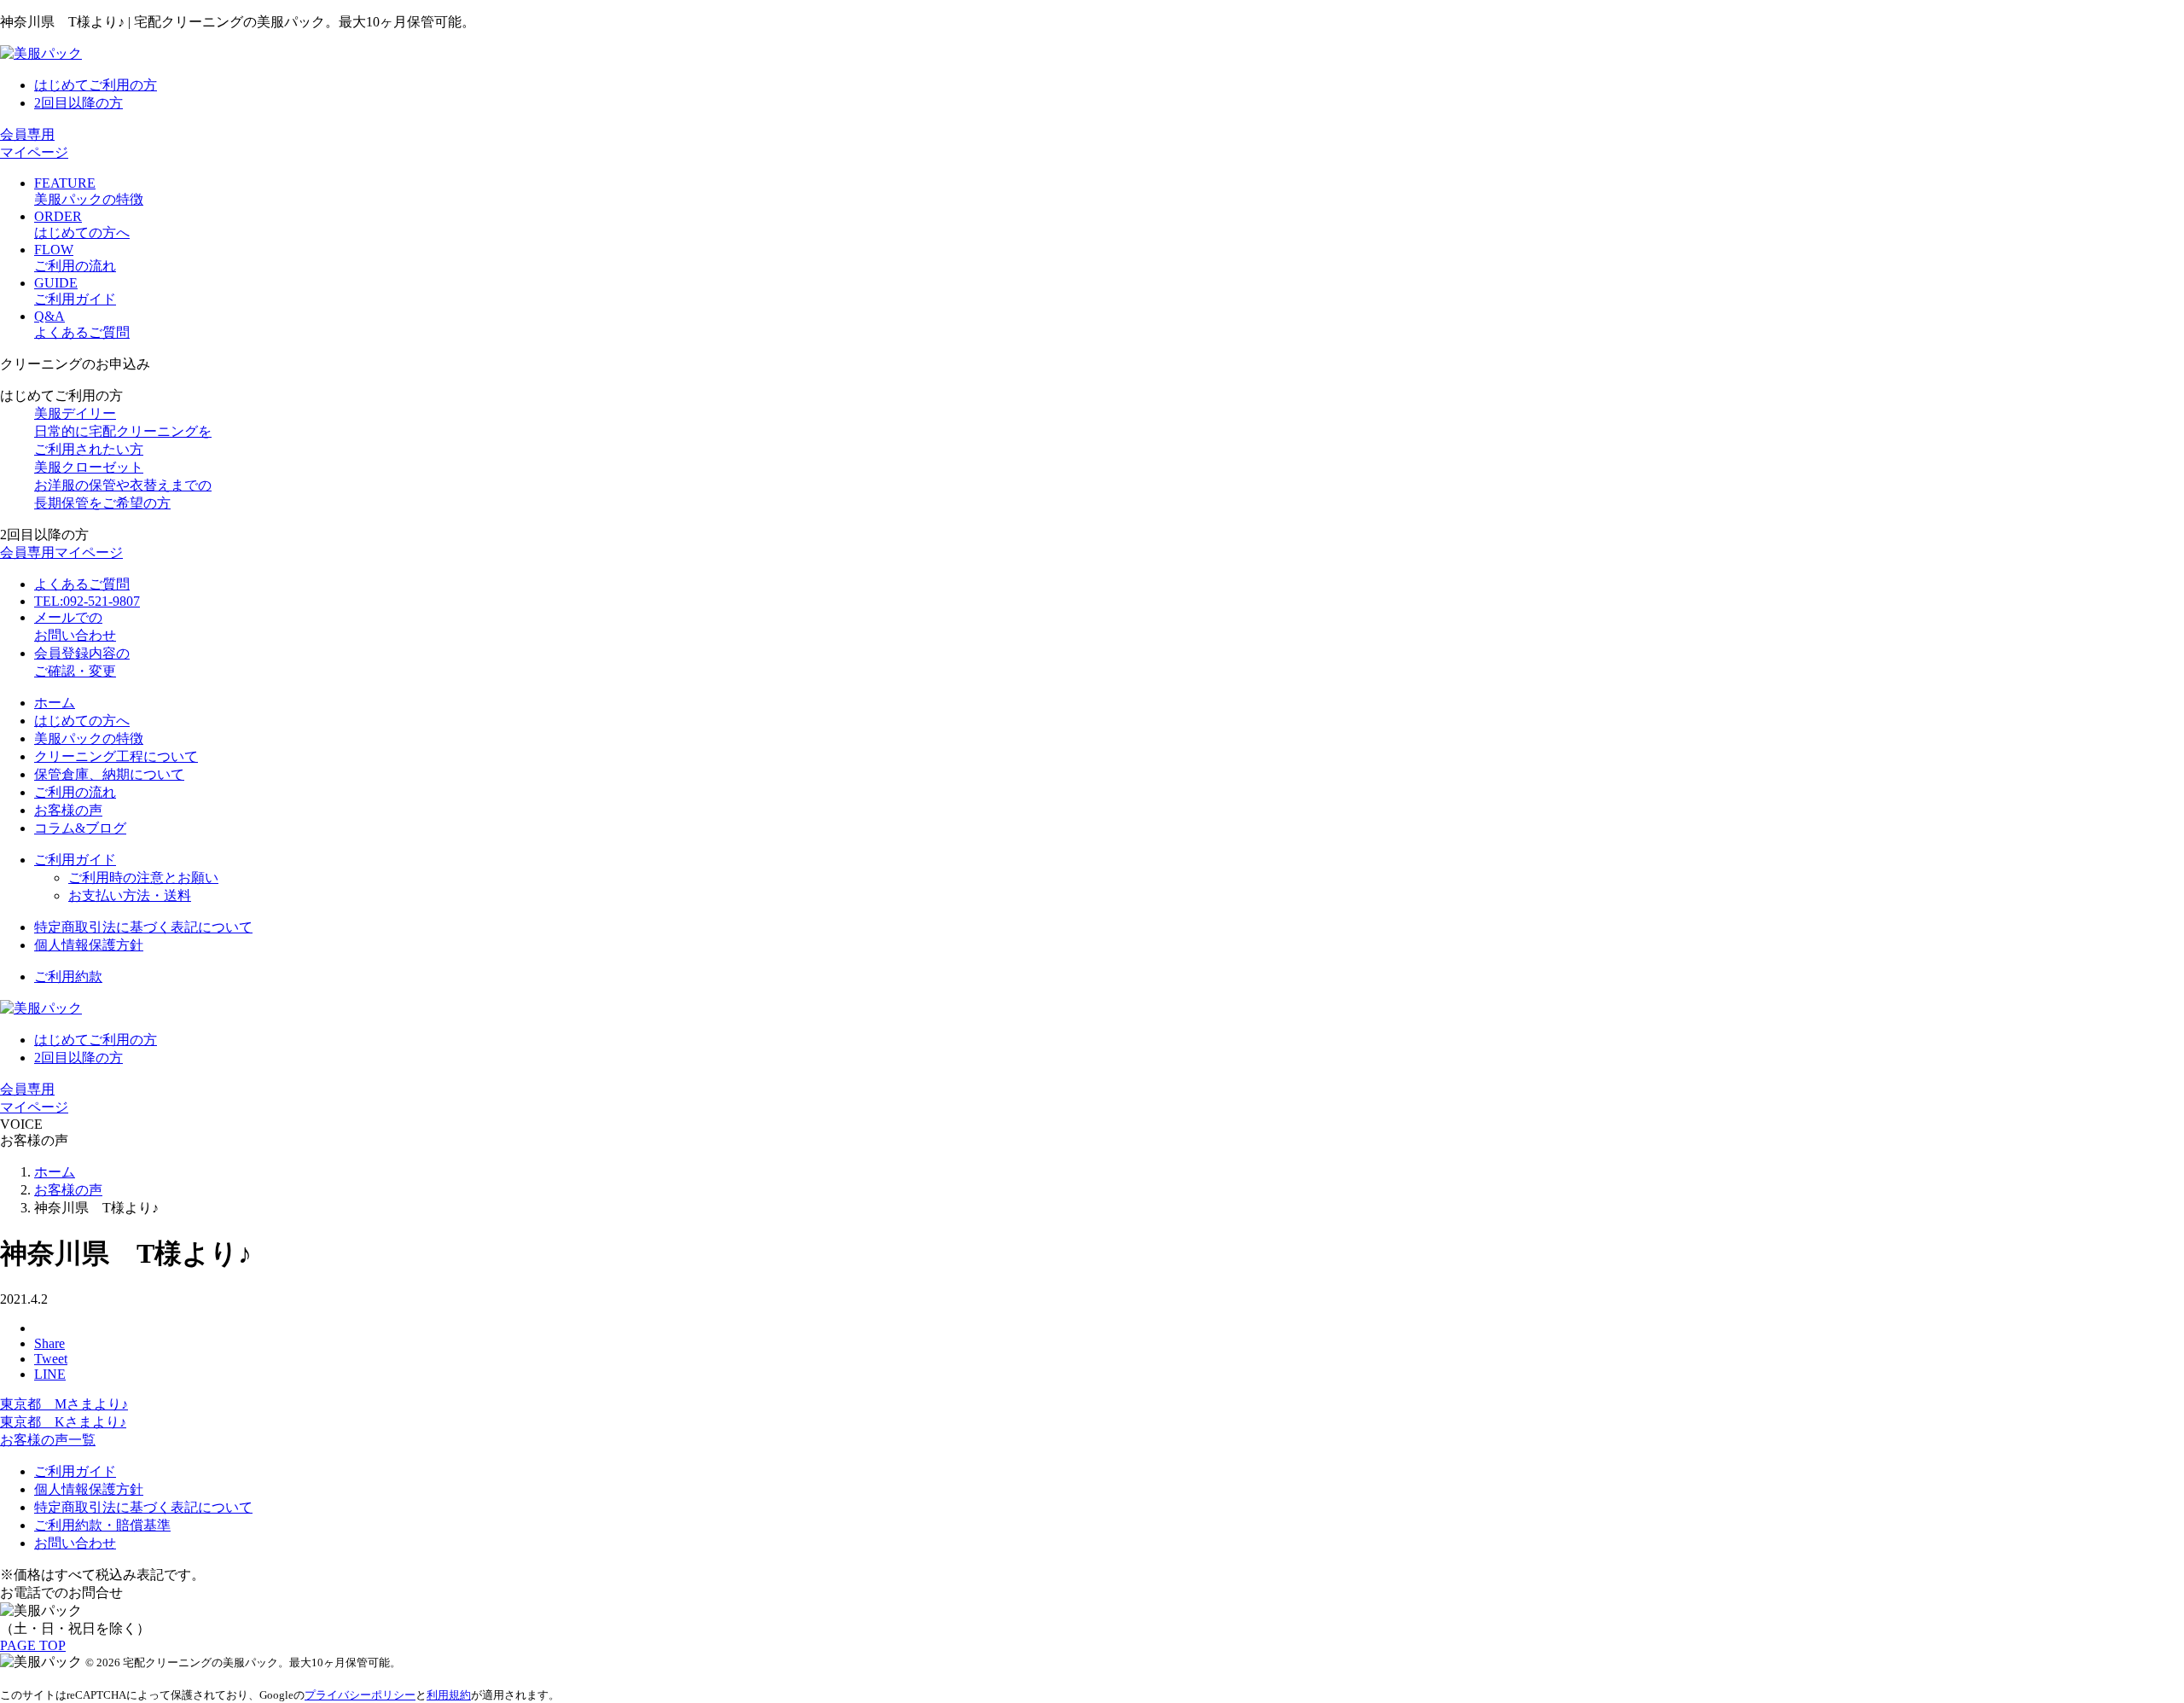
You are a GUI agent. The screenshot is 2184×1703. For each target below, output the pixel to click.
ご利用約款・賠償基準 (102, 1525)
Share (49, 1343)
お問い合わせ (75, 1543)
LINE (50, 1374)
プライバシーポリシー (360, 1695)
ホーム (55, 703)
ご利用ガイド (75, 860)
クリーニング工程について (116, 756)
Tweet (51, 1359)
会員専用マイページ (61, 552)
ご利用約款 (68, 976)
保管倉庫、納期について (109, 774)
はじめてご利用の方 (96, 85)
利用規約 (449, 1695)
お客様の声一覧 (48, 1440)
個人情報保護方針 (89, 945)
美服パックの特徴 (89, 738)
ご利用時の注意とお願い (143, 878)
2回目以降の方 (78, 103)
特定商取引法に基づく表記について (143, 927)
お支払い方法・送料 (130, 895)
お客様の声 (68, 810)
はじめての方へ (82, 721)
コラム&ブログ (80, 828)
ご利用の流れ (75, 792)
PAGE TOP (33, 1645)
